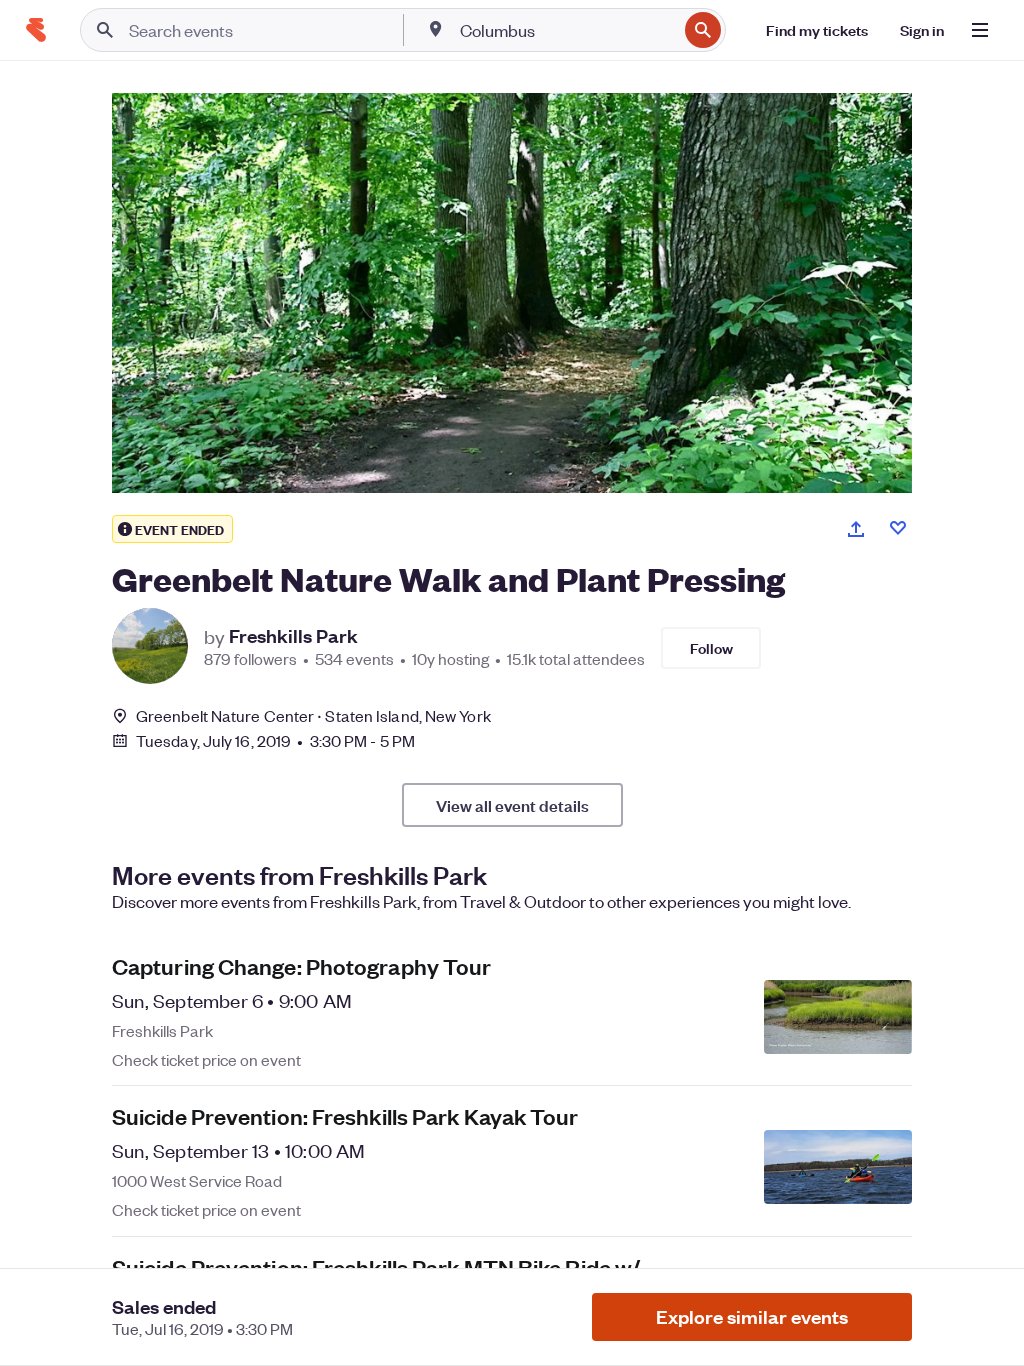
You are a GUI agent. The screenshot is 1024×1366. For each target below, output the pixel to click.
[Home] (36, 30)
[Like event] (898, 528)
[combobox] (566, 30)
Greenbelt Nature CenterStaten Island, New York (313, 715)
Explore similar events (752, 1316)
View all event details (512, 805)
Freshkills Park (293, 636)
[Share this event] (856, 529)
